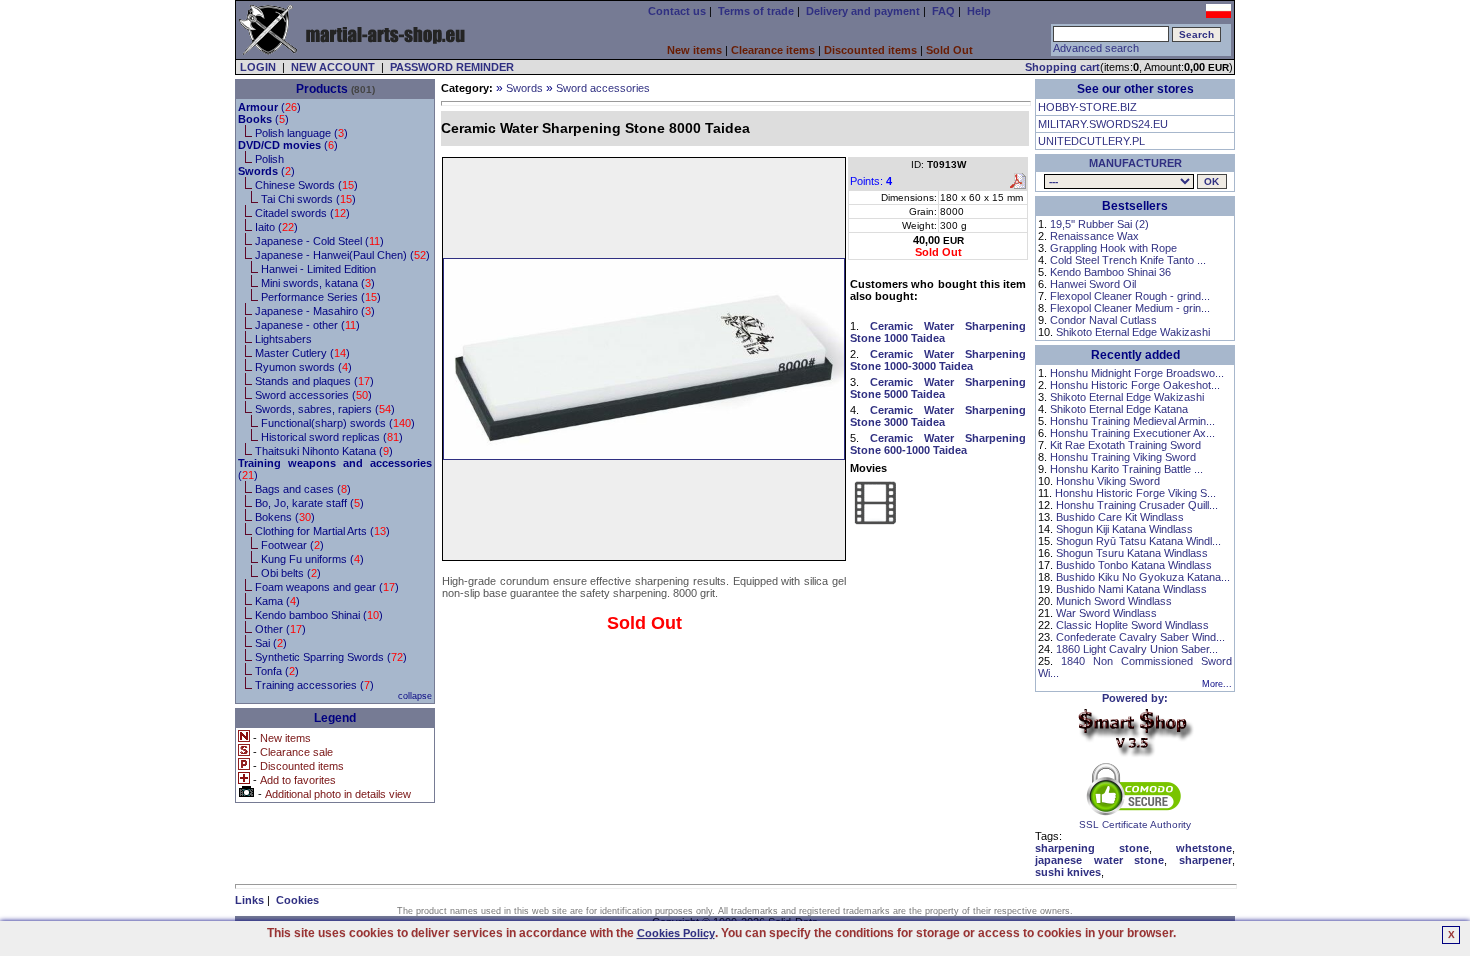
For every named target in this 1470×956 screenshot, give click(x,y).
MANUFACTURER (1135, 163)
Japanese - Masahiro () (315, 311)
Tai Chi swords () (308, 199)
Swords (524, 88)
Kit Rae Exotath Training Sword (1125, 445)
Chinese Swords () (306, 185)
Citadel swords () (302, 213)
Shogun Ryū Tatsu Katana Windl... (1138, 541)
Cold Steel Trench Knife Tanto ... (1128, 260)
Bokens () (285, 517)
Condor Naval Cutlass (1103, 320)
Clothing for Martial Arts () (322, 531)
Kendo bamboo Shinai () (319, 615)
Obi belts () (291, 573)
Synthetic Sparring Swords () (331, 657)
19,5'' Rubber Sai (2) (1099, 224)
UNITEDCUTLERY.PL (1091, 141)
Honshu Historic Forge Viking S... (1135, 493)
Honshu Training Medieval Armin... (1132, 421)
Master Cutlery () (302, 353)
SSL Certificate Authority (1135, 824)
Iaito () (276, 227)
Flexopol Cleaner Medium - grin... (1130, 308)
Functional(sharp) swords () (338, 423)
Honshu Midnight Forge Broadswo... (1137, 373)
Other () (280, 629)
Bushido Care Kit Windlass (1120, 517)
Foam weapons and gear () (327, 587)
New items (694, 50)
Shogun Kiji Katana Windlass (1124, 529)
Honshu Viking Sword (1108, 481)
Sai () (271, 643)
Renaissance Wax (1094, 236)
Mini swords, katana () (318, 283)
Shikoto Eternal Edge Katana (1119, 409)
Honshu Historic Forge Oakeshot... (1135, 385)
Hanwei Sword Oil (1093, 284)
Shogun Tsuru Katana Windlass (1132, 553)
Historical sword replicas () (332, 437)
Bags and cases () (303, 489)
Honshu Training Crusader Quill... (1137, 505)
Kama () (277, 601)
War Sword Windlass (1106, 613)
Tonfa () (277, 671)
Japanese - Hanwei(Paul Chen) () (342, 255)
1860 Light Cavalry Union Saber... (1137, 649)
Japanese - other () (307, 325)
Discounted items (870, 50)
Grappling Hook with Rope (1113, 248)
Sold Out (949, 50)
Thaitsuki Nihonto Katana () (324, 451)
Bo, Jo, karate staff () (309, 503)
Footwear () (292, 545)
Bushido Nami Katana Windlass (1131, 589)
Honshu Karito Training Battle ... (1126, 469)
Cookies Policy (676, 933)
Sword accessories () (313, 395)
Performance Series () (321, 297)
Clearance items (773, 50)
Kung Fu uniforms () (312, 559)
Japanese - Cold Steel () (319, 241)
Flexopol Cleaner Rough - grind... (1130, 296)
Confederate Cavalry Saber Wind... (1140, 637)
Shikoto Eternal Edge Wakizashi (1133, 332)
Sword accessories (603, 88)
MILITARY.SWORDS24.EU (1103, 124)
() (269, 107)
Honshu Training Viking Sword (1123, 457)
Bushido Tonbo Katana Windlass (1134, 565)
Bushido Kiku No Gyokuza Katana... (1143, 577)
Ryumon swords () (303, 367)
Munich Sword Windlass (1114, 601)
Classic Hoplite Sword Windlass (1132, 625)
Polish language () (301, 133)
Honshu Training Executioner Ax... (1132, 433)
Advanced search (1096, 48)
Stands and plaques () (314, 381)
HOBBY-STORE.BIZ (1087, 107)
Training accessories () (314, 685)
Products (322, 89)
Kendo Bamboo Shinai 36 (1110, 272)
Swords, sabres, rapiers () (325, 409)
